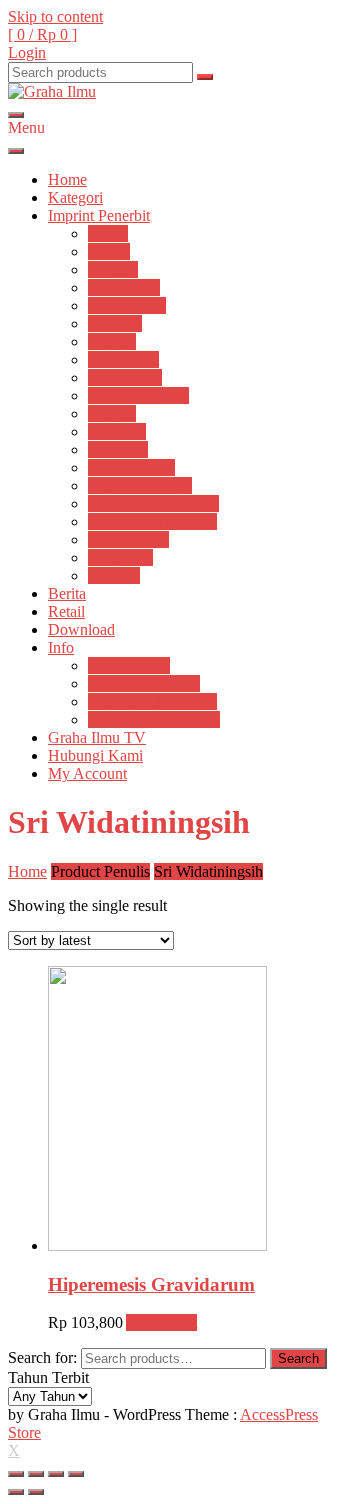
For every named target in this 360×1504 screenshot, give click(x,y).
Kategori (75, 197)
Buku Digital (129, 665)
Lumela (112, 341)
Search (298, 1358)
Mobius (112, 413)
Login (27, 52)
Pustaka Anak (131, 467)
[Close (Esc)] (16, 1474)
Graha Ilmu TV (97, 737)
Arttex (108, 233)
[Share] (36, 1474)
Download (81, 629)
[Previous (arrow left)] (16, 1492)
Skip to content (55, 16)
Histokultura (127, 305)
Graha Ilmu (124, 287)
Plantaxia (117, 431)
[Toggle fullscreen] (56, 1474)
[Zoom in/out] (76, 1474)
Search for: (42, 1357)
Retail (66, 611)
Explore (113, 269)
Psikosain (118, 449)
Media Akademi (138, 395)
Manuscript (123, 359)
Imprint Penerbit (99, 215)
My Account (87, 773)
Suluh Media (128, 539)
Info (61, 647)
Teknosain (120, 557)
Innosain (115, 323)
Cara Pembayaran (144, 683)
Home (67, 179)
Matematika (125, 377)
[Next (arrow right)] (36, 1492)
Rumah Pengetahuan (153, 503)
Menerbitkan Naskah (154, 719)
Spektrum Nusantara (152, 521)
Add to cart (161, 1322)
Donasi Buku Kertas (152, 701)
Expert (109, 251)
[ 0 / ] (42, 34)
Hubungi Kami (95, 755)
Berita (67, 593)
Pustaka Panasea (140, 485)
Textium (114, 575)
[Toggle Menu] (16, 151)
